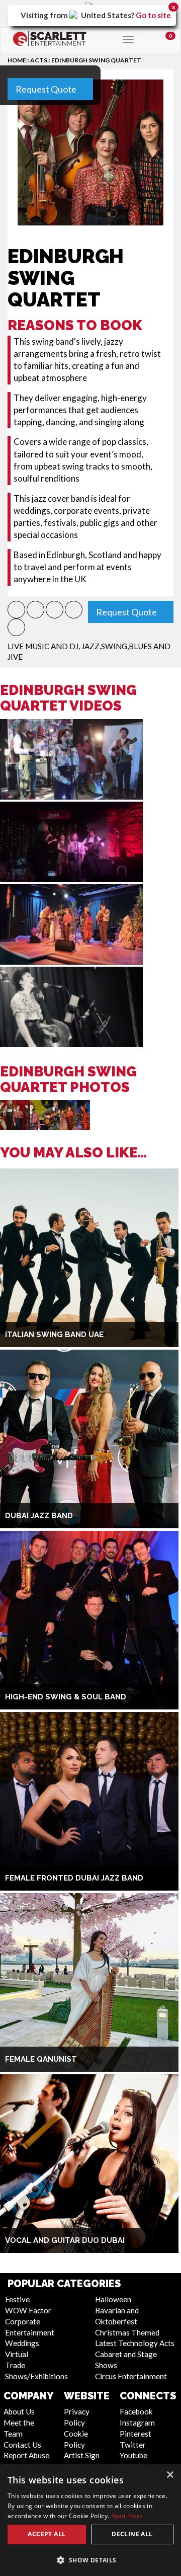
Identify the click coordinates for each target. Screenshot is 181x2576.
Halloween (113, 2299)
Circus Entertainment (131, 2376)
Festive (17, 2299)
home (17, 60)
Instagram (137, 2423)
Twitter (133, 2445)
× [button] (170, 2475)
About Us (19, 2411)
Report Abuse (26, 2455)
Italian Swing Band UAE (54, 1335)
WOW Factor (28, 2310)
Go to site (153, 15)
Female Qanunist (41, 2059)
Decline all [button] (132, 2534)
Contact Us (22, 2445)
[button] (16, 610)
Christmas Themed (127, 2332)
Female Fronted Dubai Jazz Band (74, 1878)
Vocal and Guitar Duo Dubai (65, 2240)
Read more (127, 2516)
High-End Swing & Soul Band (66, 1697)
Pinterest (135, 2434)
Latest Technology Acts (135, 2343)
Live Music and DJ (43, 646)
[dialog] (90, 2520)
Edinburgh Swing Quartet (96, 60)
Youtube (133, 2455)
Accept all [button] (47, 2534)
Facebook (136, 2411)
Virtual (17, 2354)
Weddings (22, 2343)
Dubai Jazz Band (39, 1516)
